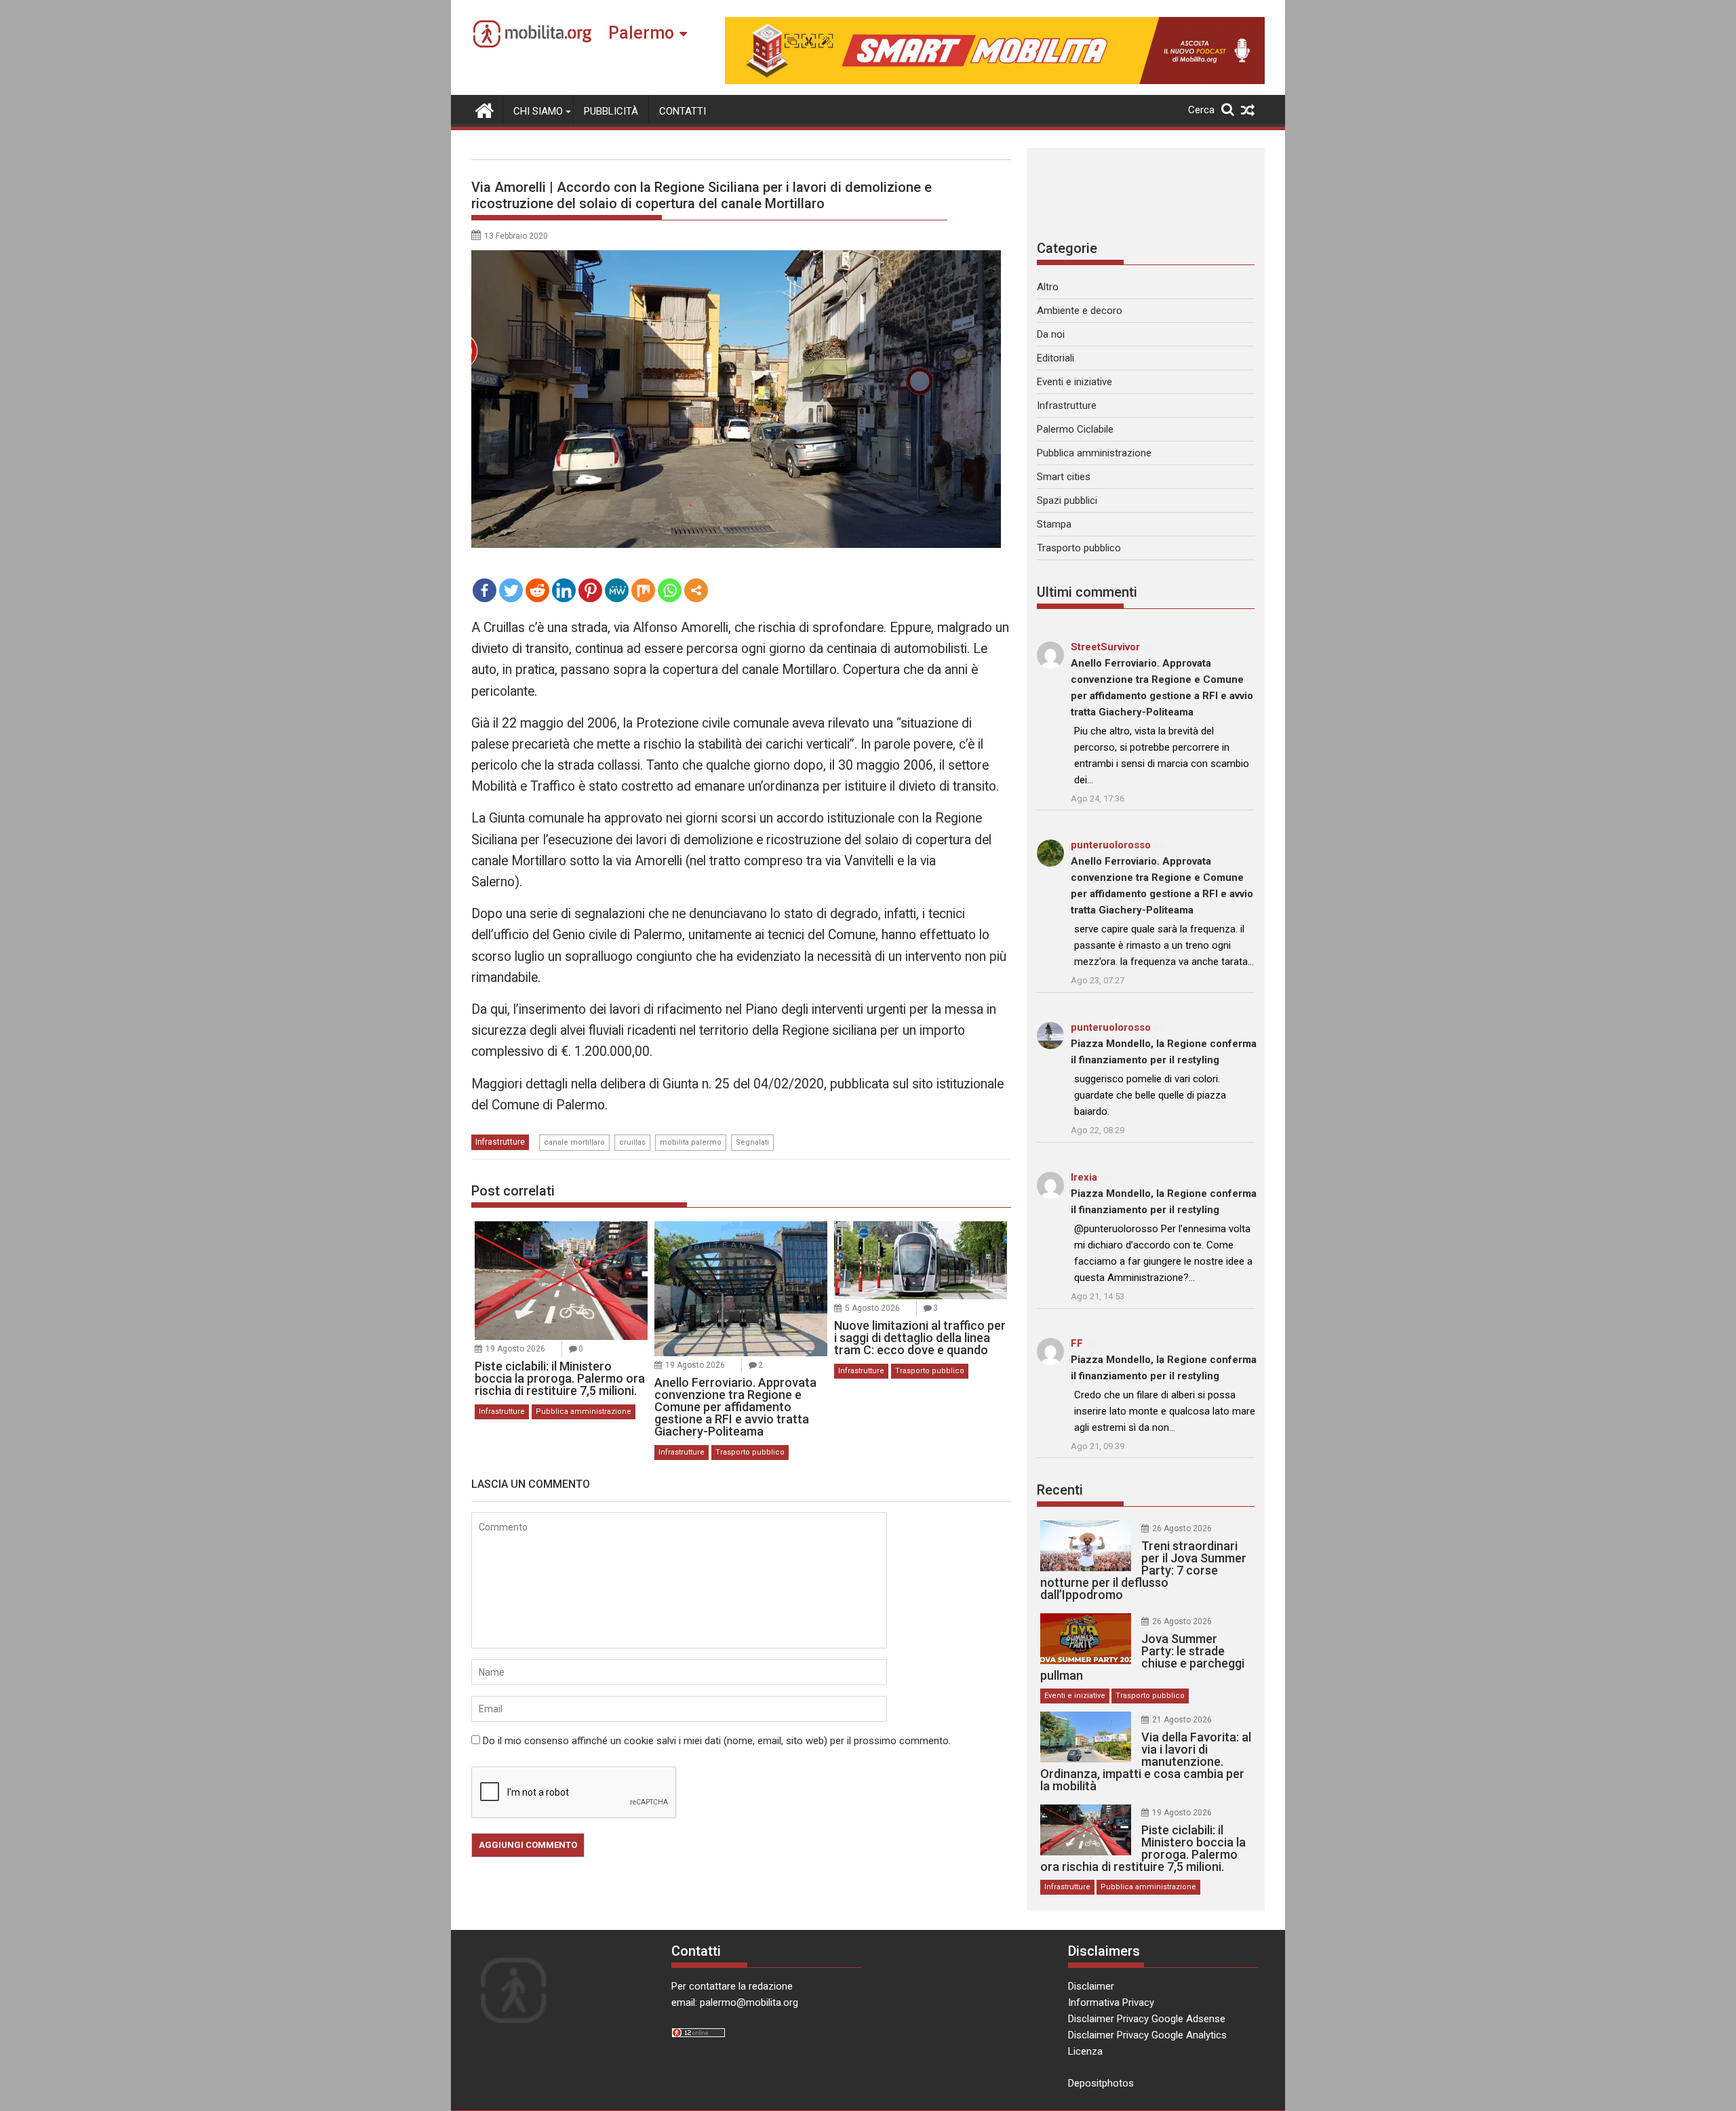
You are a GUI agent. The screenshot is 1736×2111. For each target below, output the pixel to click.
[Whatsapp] (670, 590)
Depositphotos (1101, 2083)
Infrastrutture (500, 1142)
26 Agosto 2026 (1182, 1528)
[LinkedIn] (564, 590)
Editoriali (1056, 358)
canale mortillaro (574, 1142)
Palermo (641, 33)
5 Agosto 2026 (872, 1308)
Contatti (683, 111)
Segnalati (752, 1142)
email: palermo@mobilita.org (735, 2003)
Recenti (1060, 1490)
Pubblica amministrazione (584, 1412)
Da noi (1051, 334)
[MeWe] (617, 590)
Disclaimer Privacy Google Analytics (1147, 2035)
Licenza (1085, 2051)
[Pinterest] (590, 590)
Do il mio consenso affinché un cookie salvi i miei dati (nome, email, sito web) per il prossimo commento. (717, 1741)
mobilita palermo (691, 1142)
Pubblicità (611, 111)
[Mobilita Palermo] (485, 109)
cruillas (632, 1142)
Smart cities (1064, 477)
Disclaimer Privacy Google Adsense (1147, 2019)
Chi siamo (538, 111)
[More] (696, 590)
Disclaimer (1091, 1986)
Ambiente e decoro (1080, 311)
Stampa (1054, 524)
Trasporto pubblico (750, 1452)
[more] (696, 590)
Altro (1048, 287)
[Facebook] (485, 590)
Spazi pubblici (1067, 500)
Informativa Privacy (1111, 2003)
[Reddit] (537, 590)
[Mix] (643, 590)
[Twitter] (511, 590)
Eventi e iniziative (1074, 382)
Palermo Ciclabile (1075, 429)
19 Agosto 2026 (515, 1349)
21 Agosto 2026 (1182, 1720)
